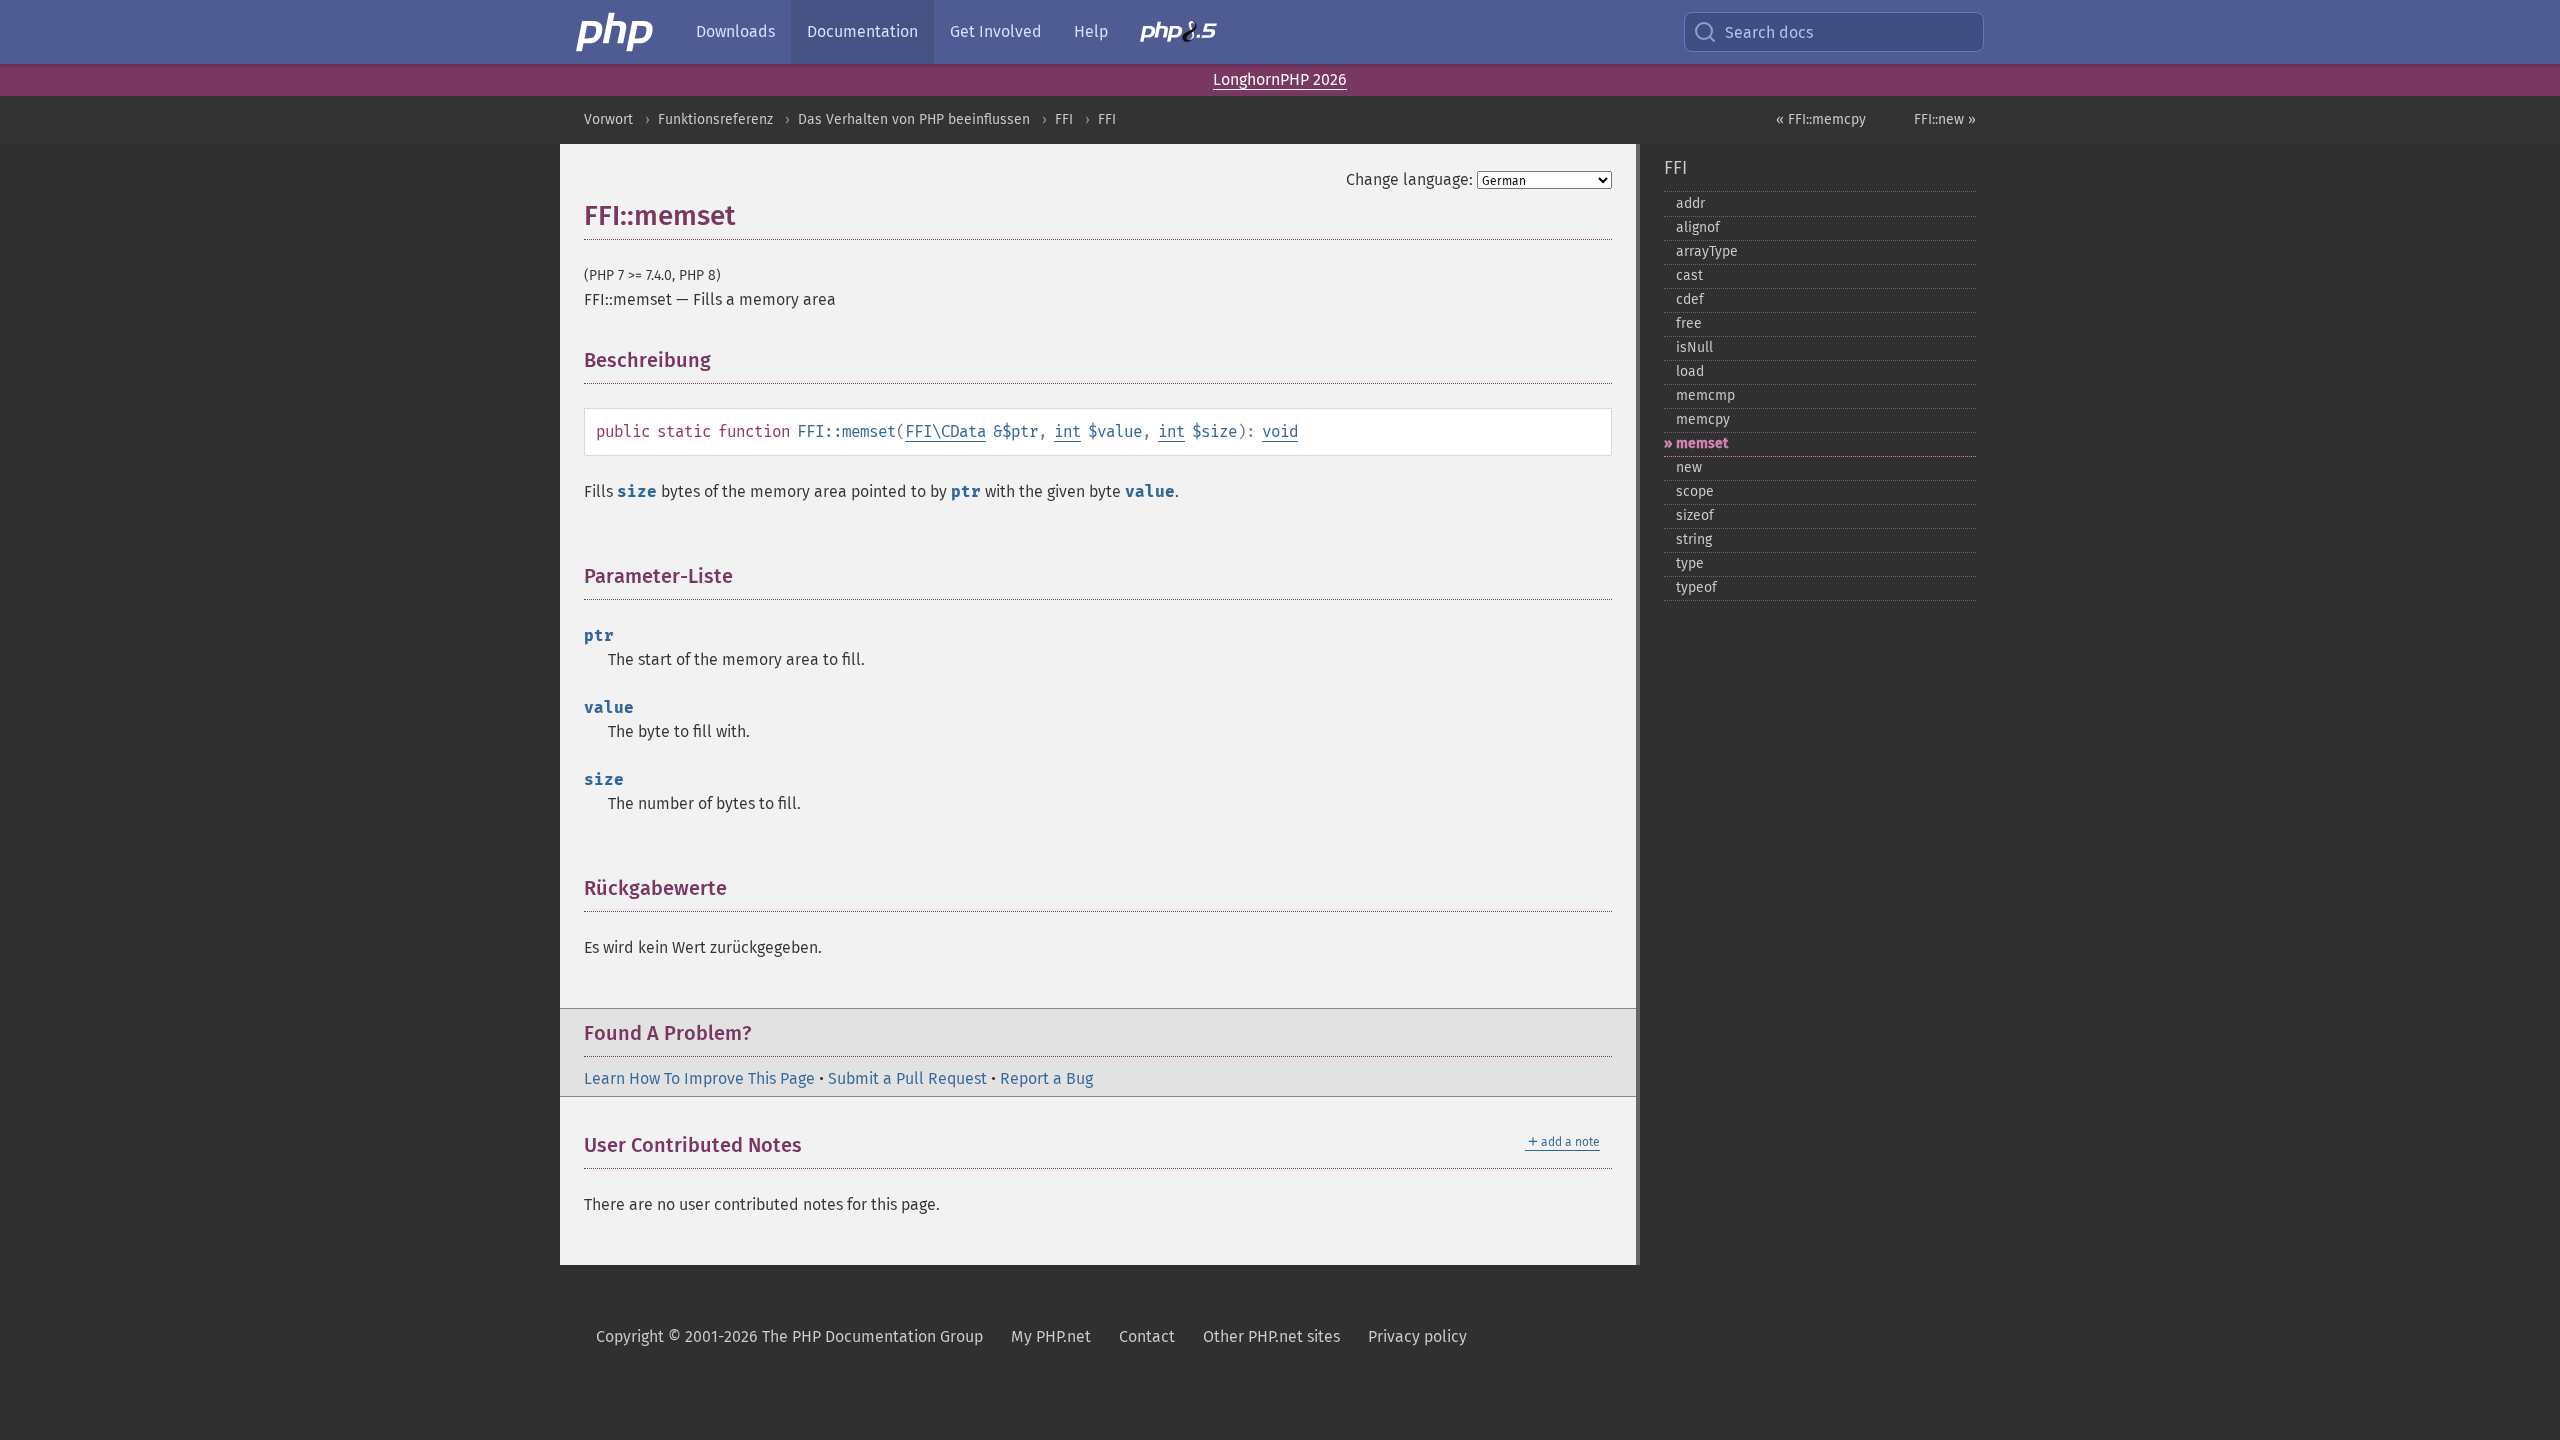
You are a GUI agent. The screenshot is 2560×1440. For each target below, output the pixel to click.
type (1690, 563)
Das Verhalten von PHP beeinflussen (914, 119)
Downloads (735, 31)
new (1689, 467)
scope (1695, 491)
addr (1690, 203)
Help (1091, 31)
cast (1689, 275)
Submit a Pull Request (907, 1078)
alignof (1698, 227)
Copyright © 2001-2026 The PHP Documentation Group (789, 1336)
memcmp (1705, 395)
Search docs (1769, 32)
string (1694, 539)
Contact (1147, 1336)
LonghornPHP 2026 (1280, 79)
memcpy (1703, 419)
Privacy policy (1417, 1336)
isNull (1694, 347)
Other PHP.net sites (1271, 1336)
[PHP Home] (616, 32)
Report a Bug (1046, 1078)
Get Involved (996, 31)
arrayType (1707, 251)
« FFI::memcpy (1821, 119)
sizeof (1695, 515)
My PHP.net (1051, 1336)
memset (1702, 443)
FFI (1064, 119)
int (1067, 431)
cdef (1690, 299)
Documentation (862, 31)
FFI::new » (1945, 119)
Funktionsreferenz (715, 119)
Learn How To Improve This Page (699, 1078)
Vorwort (608, 119)
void (1280, 431)
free (1689, 323)
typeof (1696, 587)
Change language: (1409, 179)
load (1690, 371)
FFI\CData (945, 431)
